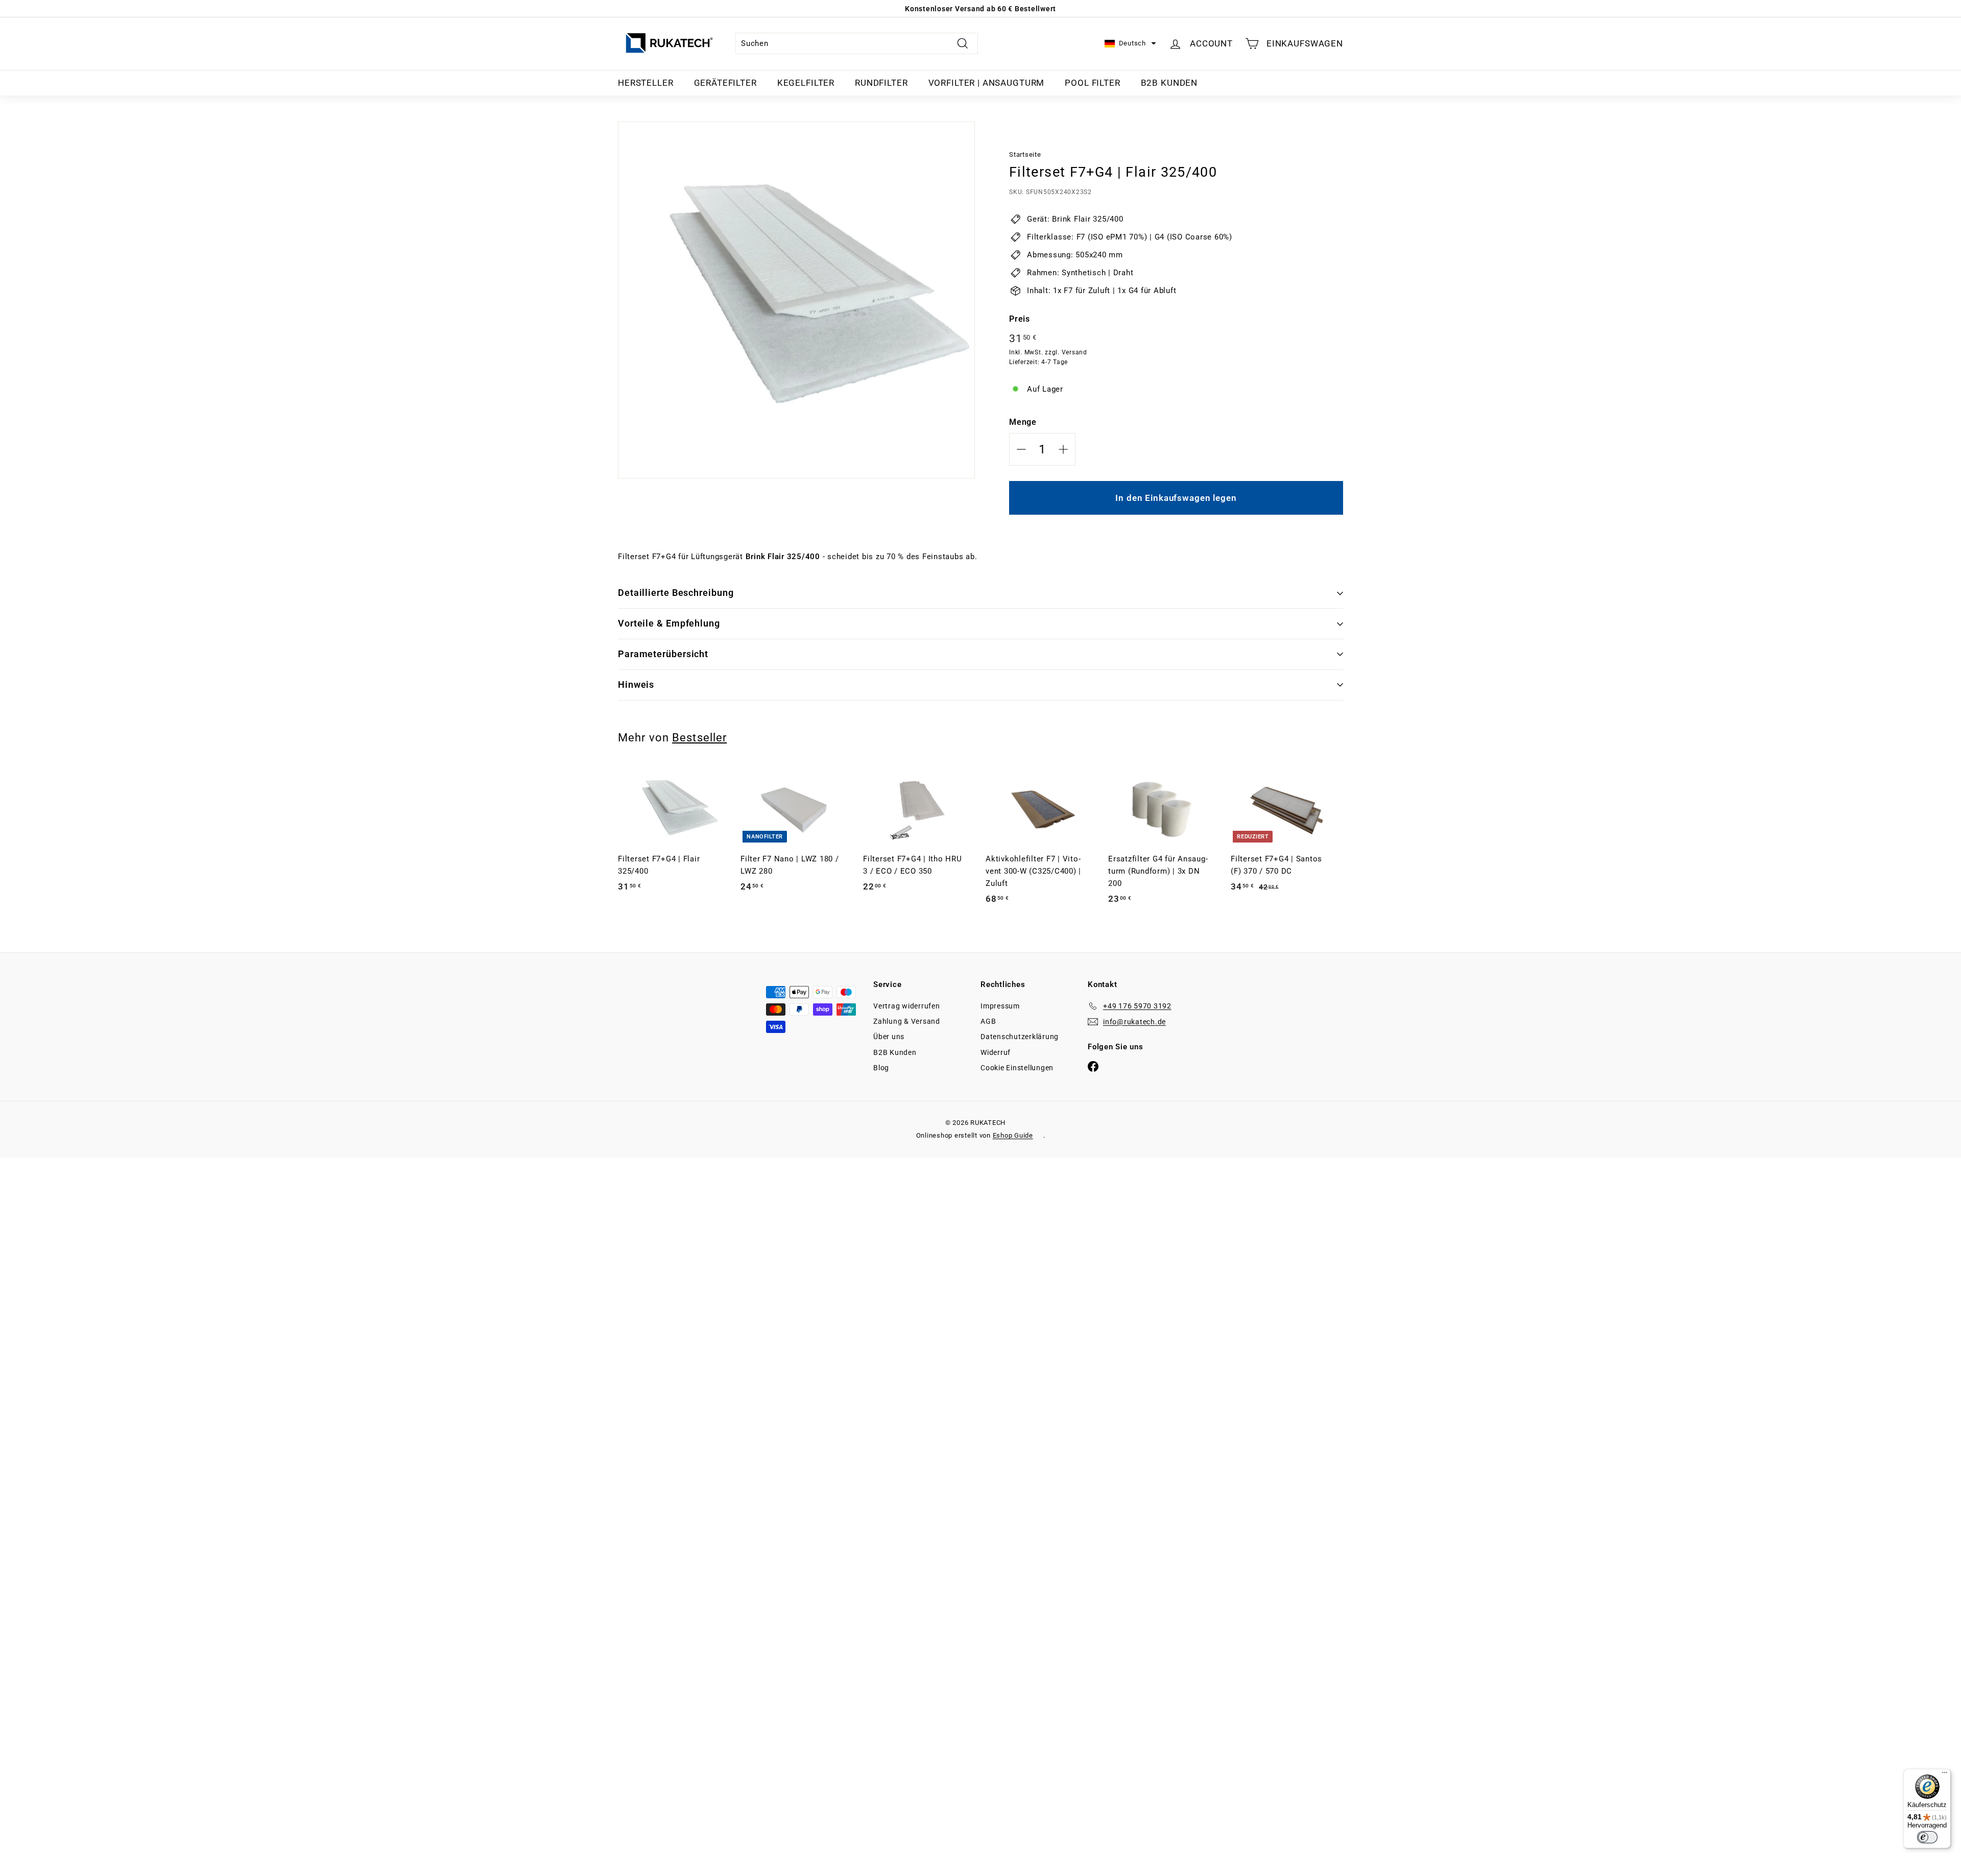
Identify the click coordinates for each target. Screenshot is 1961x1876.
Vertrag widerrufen (907, 1006)
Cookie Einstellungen (1017, 1068)
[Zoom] (796, 300)
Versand (1074, 352)
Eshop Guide (1013, 1135)
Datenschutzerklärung (1020, 1037)
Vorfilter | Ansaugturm (987, 83)
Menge (1023, 422)
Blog (881, 1068)
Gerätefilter (725, 83)
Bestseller (699, 737)
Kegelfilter (806, 83)
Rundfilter (881, 83)
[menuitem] (646, 83)
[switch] (1927, 1837)
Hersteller (646, 83)
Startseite (1025, 154)
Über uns (889, 1037)
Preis (1020, 319)
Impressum (1000, 1006)
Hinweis (636, 684)
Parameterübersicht (663, 654)
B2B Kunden (1169, 83)
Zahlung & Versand (907, 1021)
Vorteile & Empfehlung (669, 623)
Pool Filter (1092, 83)
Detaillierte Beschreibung (676, 593)
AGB (988, 1021)
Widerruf (996, 1052)
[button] (1130, 44)
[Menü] (1945, 1775)
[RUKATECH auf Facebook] (1093, 1066)
